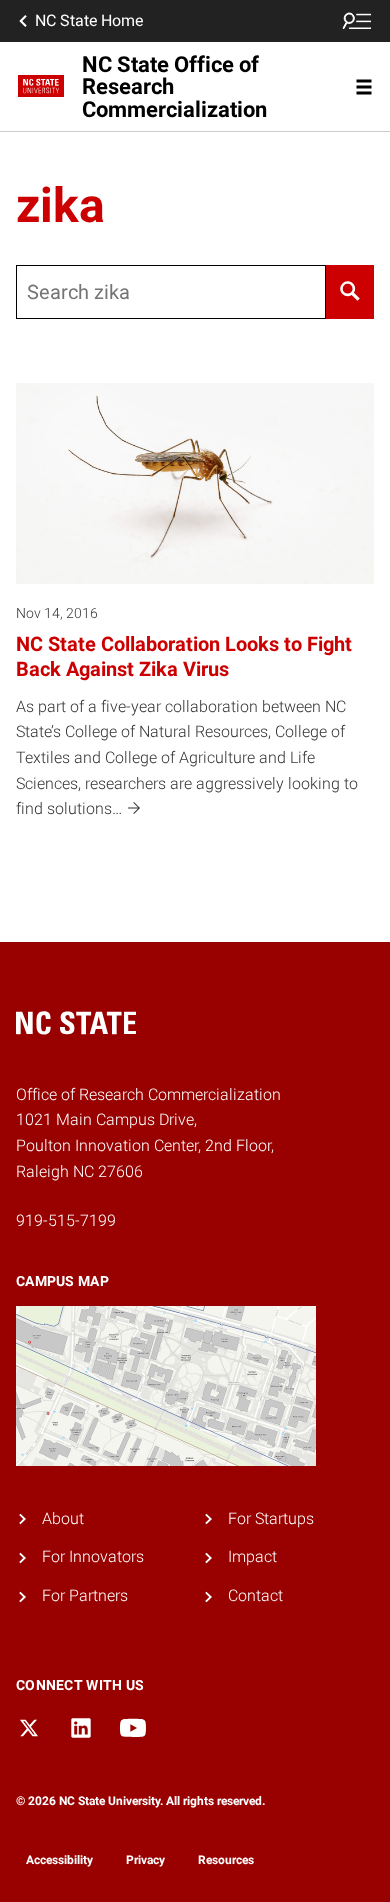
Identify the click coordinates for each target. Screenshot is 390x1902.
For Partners (85, 1595)
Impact (252, 1556)
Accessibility (59, 1860)
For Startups (271, 1518)
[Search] (350, 292)
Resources (226, 1860)
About (63, 1518)
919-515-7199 (66, 1220)
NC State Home (89, 20)
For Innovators (93, 1556)
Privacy (145, 1860)
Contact (255, 1595)
